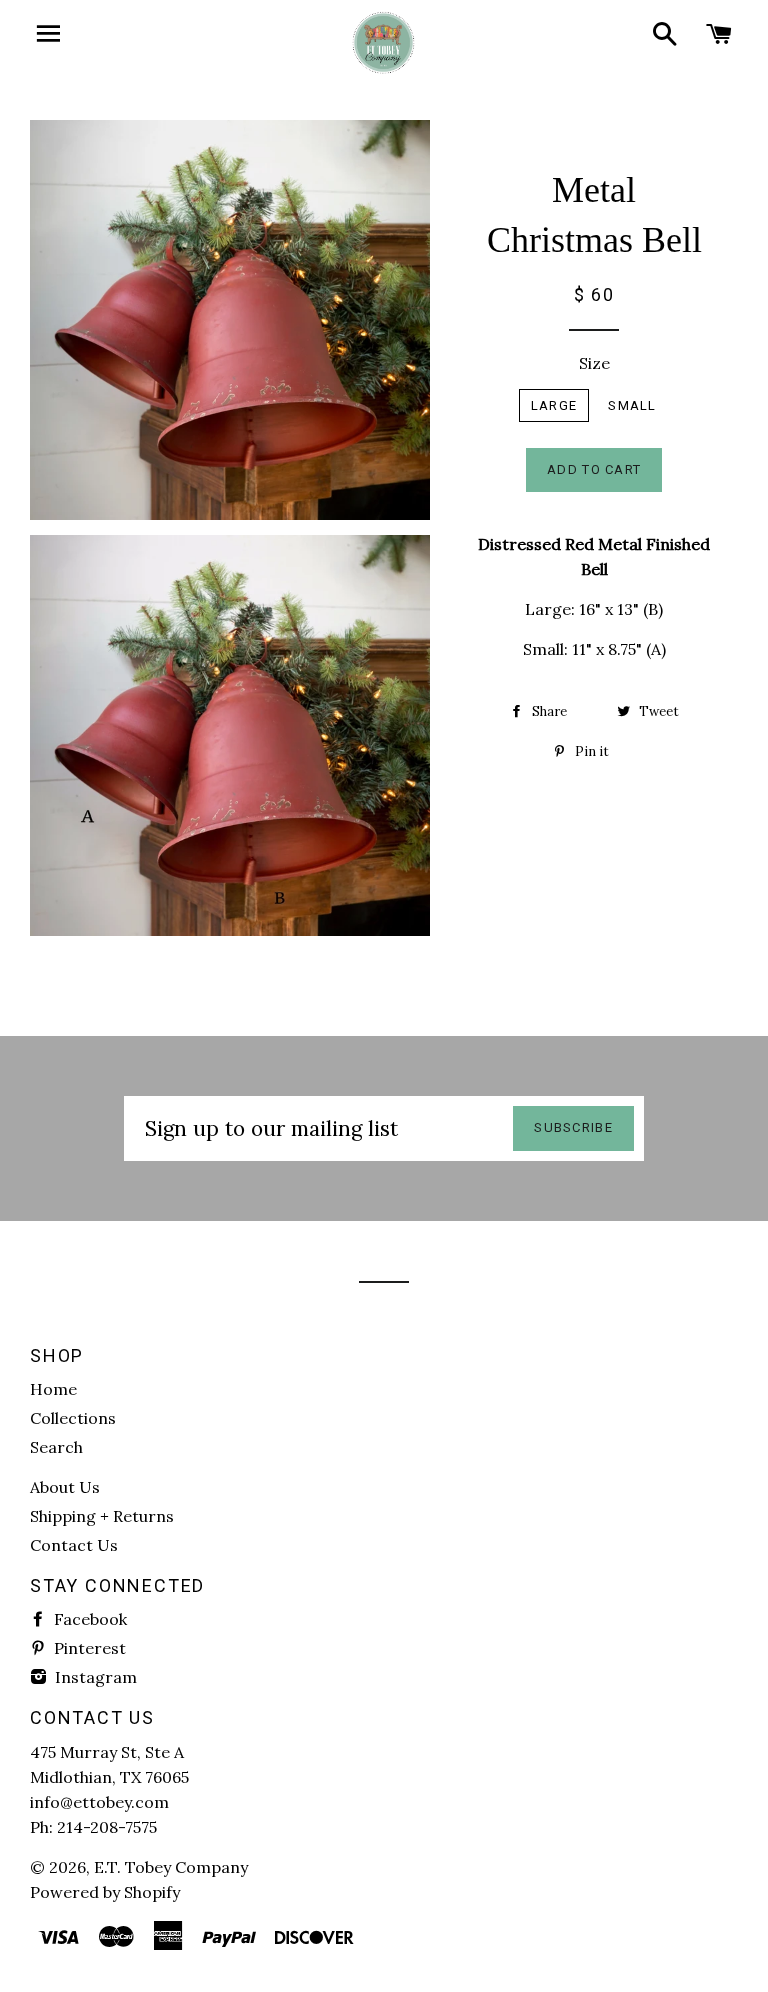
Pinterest (88, 1648)
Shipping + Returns (102, 1516)
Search (56, 1447)
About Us (65, 1487)
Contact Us (74, 1545)
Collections (73, 1418)
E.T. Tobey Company (171, 1867)
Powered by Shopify (105, 1892)
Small (632, 405)
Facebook (88, 1619)
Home (53, 1389)
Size (594, 363)
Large (554, 405)
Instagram (94, 1677)
